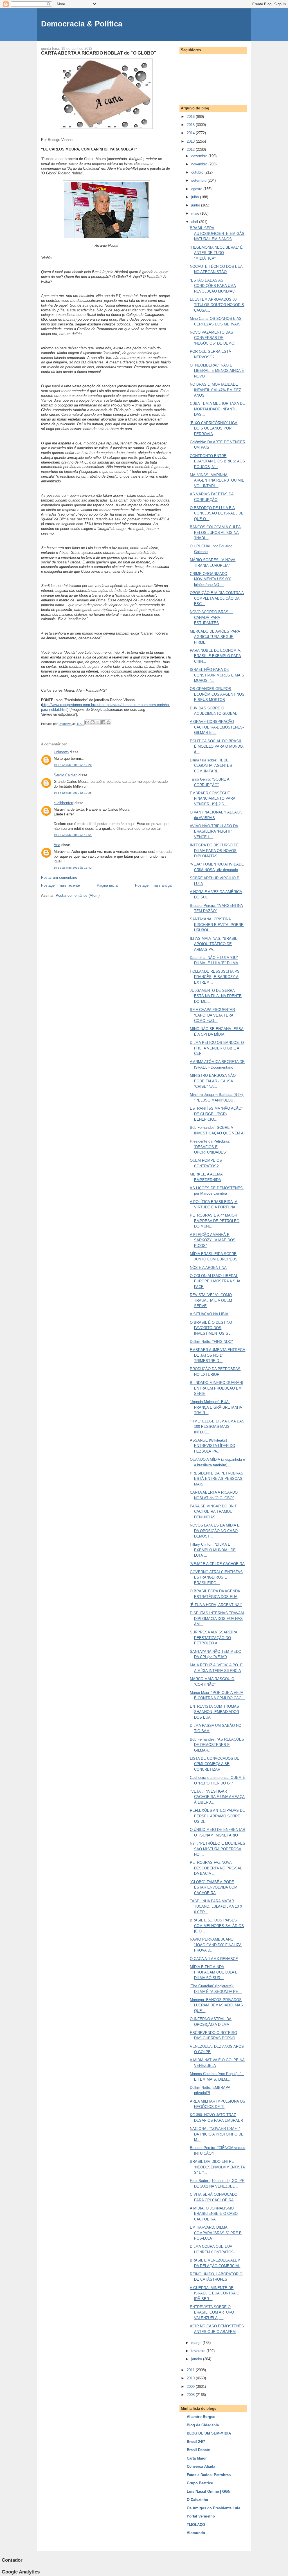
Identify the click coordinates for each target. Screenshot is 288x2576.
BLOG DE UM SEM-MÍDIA (209, 2433)
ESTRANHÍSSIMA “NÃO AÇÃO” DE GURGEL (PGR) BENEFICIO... (216, 1114)
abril (195, 222)
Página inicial (108, 885)
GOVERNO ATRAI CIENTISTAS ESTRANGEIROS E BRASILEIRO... (216, 1577)
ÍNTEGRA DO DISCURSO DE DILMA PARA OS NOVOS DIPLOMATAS (214, 851)
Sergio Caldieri (66, 775)
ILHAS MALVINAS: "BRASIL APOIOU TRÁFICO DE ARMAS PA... (213, 944)
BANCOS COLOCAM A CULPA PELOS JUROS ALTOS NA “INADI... (215, 532)
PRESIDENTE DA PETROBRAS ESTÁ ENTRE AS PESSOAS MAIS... (217, 1479)
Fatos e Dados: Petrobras (209, 2475)
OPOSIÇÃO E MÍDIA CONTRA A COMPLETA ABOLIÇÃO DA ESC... (217, 598)
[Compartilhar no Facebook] (103, 722)
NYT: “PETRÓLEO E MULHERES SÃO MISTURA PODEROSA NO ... (218, 1849)
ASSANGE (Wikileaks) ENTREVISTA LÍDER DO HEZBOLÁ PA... (212, 1446)
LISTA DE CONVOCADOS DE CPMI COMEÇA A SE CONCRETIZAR (215, 1764)
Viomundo (196, 2533)
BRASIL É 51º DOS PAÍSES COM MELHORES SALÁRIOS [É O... (217, 1926)
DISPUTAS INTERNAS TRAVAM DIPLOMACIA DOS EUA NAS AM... (217, 1619)
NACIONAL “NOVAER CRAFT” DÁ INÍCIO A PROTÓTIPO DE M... (217, 2134)
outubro (198, 172)
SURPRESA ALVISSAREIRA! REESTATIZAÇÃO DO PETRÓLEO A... (214, 1638)
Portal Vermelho (201, 2516)
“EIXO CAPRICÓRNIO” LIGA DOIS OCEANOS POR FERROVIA (214, 428)
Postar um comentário (59, 877)
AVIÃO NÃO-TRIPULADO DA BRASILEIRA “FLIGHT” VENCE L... (214, 831)
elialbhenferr (64, 803)
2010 (191, 2378)
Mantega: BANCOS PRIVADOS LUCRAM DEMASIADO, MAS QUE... (216, 2005)
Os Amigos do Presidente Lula (213, 2508)
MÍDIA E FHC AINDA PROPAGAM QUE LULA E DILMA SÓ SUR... (214, 1972)
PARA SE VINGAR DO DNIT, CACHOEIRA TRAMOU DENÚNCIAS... (214, 1512)
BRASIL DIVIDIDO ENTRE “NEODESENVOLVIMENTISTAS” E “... (217, 2167)
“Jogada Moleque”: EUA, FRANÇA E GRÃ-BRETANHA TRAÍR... (216, 1407)
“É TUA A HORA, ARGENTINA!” (216, 1605)
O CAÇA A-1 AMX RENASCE (214, 1959)
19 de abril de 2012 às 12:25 (73, 793)
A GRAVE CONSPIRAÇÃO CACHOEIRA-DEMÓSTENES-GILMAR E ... (217, 727)
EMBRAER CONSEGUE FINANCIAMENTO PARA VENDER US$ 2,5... (213, 799)
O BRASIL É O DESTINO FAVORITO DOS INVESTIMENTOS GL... (212, 1328)
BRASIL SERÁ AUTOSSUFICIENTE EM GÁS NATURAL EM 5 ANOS (217, 233)
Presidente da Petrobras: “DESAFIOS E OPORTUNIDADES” (210, 1147)
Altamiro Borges (201, 2417)
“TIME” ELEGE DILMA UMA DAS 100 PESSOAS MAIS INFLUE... (217, 1427)
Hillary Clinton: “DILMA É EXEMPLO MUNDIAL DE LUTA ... (213, 1550)
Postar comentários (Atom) (78, 895)
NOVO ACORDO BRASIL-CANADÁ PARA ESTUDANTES (211, 617)
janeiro (197, 2359)
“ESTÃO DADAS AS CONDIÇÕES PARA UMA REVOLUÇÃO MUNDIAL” (213, 286)
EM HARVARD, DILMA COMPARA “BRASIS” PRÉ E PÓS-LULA (216, 2233)
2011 (191, 2370)
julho (196, 197)
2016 (191, 117)
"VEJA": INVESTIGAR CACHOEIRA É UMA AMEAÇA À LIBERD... (217, 1797)
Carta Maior (197, 2458)
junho (196, 205)
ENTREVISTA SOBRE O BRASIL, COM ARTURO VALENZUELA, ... (212, 2312)
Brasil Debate (198, 2450)
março (197, 2343)
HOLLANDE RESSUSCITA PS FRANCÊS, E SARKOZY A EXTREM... (215, 977)
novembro (200, 164)
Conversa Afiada (201, 2466)
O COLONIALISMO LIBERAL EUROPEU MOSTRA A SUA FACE (215, 1281)
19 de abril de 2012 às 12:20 (73, 765)
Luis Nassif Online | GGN (209, 2491)
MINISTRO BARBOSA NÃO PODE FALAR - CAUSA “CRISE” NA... (213, 1081)
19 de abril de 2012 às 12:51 (73, 835)
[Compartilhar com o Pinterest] (109, 722)
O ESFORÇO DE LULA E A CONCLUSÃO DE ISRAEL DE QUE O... (217, 513)
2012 (191, 150)
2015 (191, 125)
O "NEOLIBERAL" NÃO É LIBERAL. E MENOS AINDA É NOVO (217, 371)
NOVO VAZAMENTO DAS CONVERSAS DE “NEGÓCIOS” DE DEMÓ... (214, 338)
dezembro (200, 156)
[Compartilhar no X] (98, 722)
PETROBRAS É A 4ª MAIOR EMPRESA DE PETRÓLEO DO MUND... (215, 1221)
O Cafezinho (197, 2500)
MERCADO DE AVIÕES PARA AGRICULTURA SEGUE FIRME (215, 637)
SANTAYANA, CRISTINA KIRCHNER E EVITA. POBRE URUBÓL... (217, 925)
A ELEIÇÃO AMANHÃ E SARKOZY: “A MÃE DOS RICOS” (213, 1240)
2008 (191, 2395)
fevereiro (199, 2351)
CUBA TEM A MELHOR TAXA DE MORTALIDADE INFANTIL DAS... (217, 409)
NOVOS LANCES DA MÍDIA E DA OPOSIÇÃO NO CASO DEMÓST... (215, 1531)
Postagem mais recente (60, 885)
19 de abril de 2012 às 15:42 (73, 868)
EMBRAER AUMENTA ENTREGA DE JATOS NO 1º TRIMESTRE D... (218, 1355)
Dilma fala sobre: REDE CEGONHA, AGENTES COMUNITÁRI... (211, 766)
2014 (191, 133)
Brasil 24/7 (196, 2442)
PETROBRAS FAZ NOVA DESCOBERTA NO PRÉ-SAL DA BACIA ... (216, 1868)
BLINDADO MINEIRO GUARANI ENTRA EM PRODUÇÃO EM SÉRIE (216, 1388)
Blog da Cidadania (203, 2425)
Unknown (61, 752)
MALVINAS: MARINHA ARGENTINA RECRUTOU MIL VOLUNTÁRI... (217, 480)
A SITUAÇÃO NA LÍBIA (209, 1314)
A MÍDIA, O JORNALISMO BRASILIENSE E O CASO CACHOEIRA (214, 2214)
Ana (57, 845)
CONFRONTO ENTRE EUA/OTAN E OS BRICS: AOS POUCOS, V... (217, 461)
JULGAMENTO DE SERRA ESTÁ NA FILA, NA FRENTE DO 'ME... (216, 996)
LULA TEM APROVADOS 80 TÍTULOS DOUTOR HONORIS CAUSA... (217, 305)
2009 (191, 2387)
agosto (197, 189)
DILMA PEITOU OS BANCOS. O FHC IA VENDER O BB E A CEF (217, 1048)
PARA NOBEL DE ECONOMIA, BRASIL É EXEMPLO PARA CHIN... (216, 656)
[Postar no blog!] (93, 722)
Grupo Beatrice (200, 2483)
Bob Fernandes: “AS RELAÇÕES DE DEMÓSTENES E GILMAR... (217, 1745)
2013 (191, 141)
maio (196, 213)
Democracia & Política (82, 24)
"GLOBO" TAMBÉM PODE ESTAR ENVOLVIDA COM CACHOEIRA (214, 1887)
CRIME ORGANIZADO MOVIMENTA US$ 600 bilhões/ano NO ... (211, 579)
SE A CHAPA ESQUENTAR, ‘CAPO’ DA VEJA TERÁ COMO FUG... (213, 1015)
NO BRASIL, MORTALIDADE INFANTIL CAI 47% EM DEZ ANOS (215, 390)
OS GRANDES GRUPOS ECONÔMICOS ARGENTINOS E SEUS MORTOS (217, 694)
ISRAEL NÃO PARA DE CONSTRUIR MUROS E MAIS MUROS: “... (217, 675)
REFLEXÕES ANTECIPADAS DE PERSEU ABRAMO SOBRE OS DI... (217, 1816)
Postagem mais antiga (153, 885)
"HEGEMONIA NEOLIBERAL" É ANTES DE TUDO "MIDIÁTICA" (216, 253)
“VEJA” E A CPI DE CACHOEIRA (217, 1564)
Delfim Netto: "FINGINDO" (211, 1342)
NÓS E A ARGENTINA (208, 1268)
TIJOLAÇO (196, 2525)
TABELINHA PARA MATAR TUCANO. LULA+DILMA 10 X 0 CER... (216, 1907)
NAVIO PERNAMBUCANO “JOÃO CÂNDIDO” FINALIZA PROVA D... (216, 1945)
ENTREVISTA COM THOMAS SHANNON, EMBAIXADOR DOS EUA (214, 1712)
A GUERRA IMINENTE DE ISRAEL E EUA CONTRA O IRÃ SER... (215, 2293)
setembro (199, 180)
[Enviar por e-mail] (87, 722)
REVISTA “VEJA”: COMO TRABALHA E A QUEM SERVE (211, 1300)
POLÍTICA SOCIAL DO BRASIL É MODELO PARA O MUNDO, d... (217, 747)
